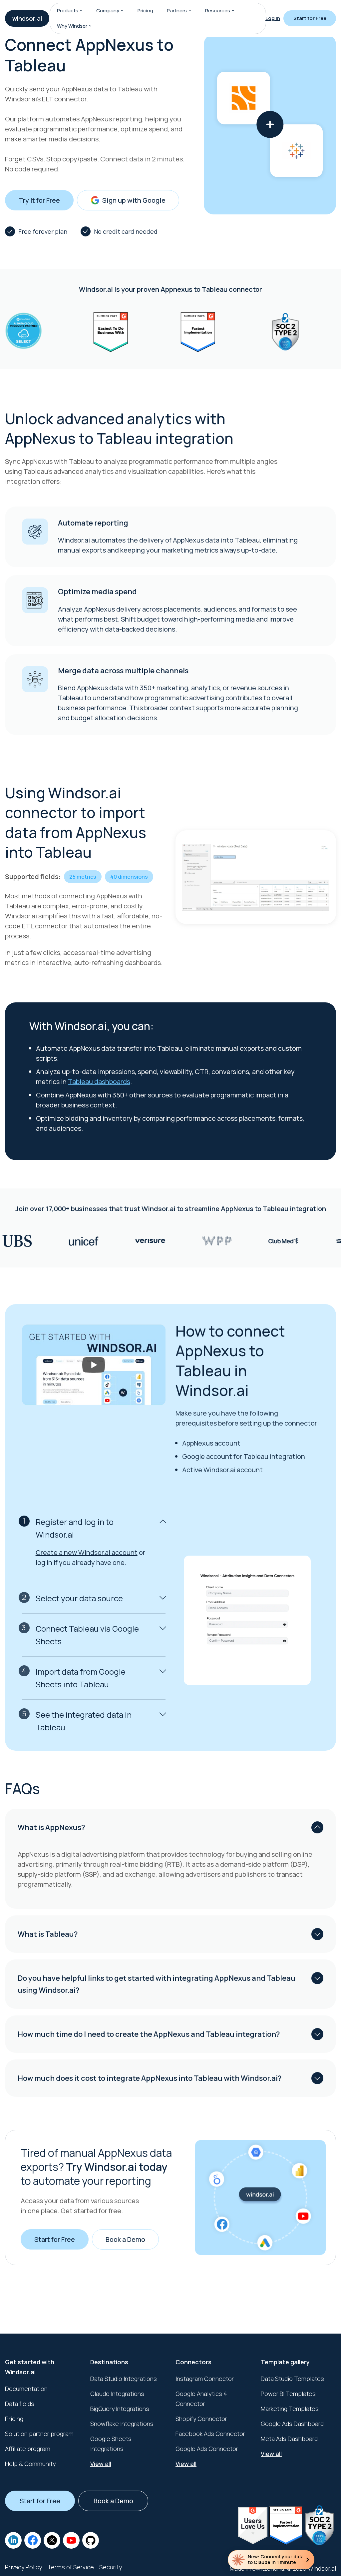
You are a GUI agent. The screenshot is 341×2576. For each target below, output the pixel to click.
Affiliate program (28, 2449)
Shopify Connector (201, 2419)
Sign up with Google (134, 200)
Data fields (20, 2404)
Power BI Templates (288, 2394)
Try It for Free (39, 200)
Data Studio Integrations (124, 2379)
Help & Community (30, 2464)
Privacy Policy (23, 2567)
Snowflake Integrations (122, 2424)
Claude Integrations (117, 2394)
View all (101, 2464)
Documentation (26, 2389)
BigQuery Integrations (120, 2409)
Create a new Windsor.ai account (87, 1552)
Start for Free (310, 18)
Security (111, 2567)
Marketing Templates (290, 2409)
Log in (273, 18)
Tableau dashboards (99, 1082)
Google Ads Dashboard (292, 2424)
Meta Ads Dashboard (289, 2439)
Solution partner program (39, 2434)
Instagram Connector (205, 2379)
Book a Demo (125, 2239)
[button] (81, 11)
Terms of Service (71, 2567)
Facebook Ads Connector (210, 2434)
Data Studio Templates (292, 2379)
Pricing (145, 11)
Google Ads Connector (207, 2449)
